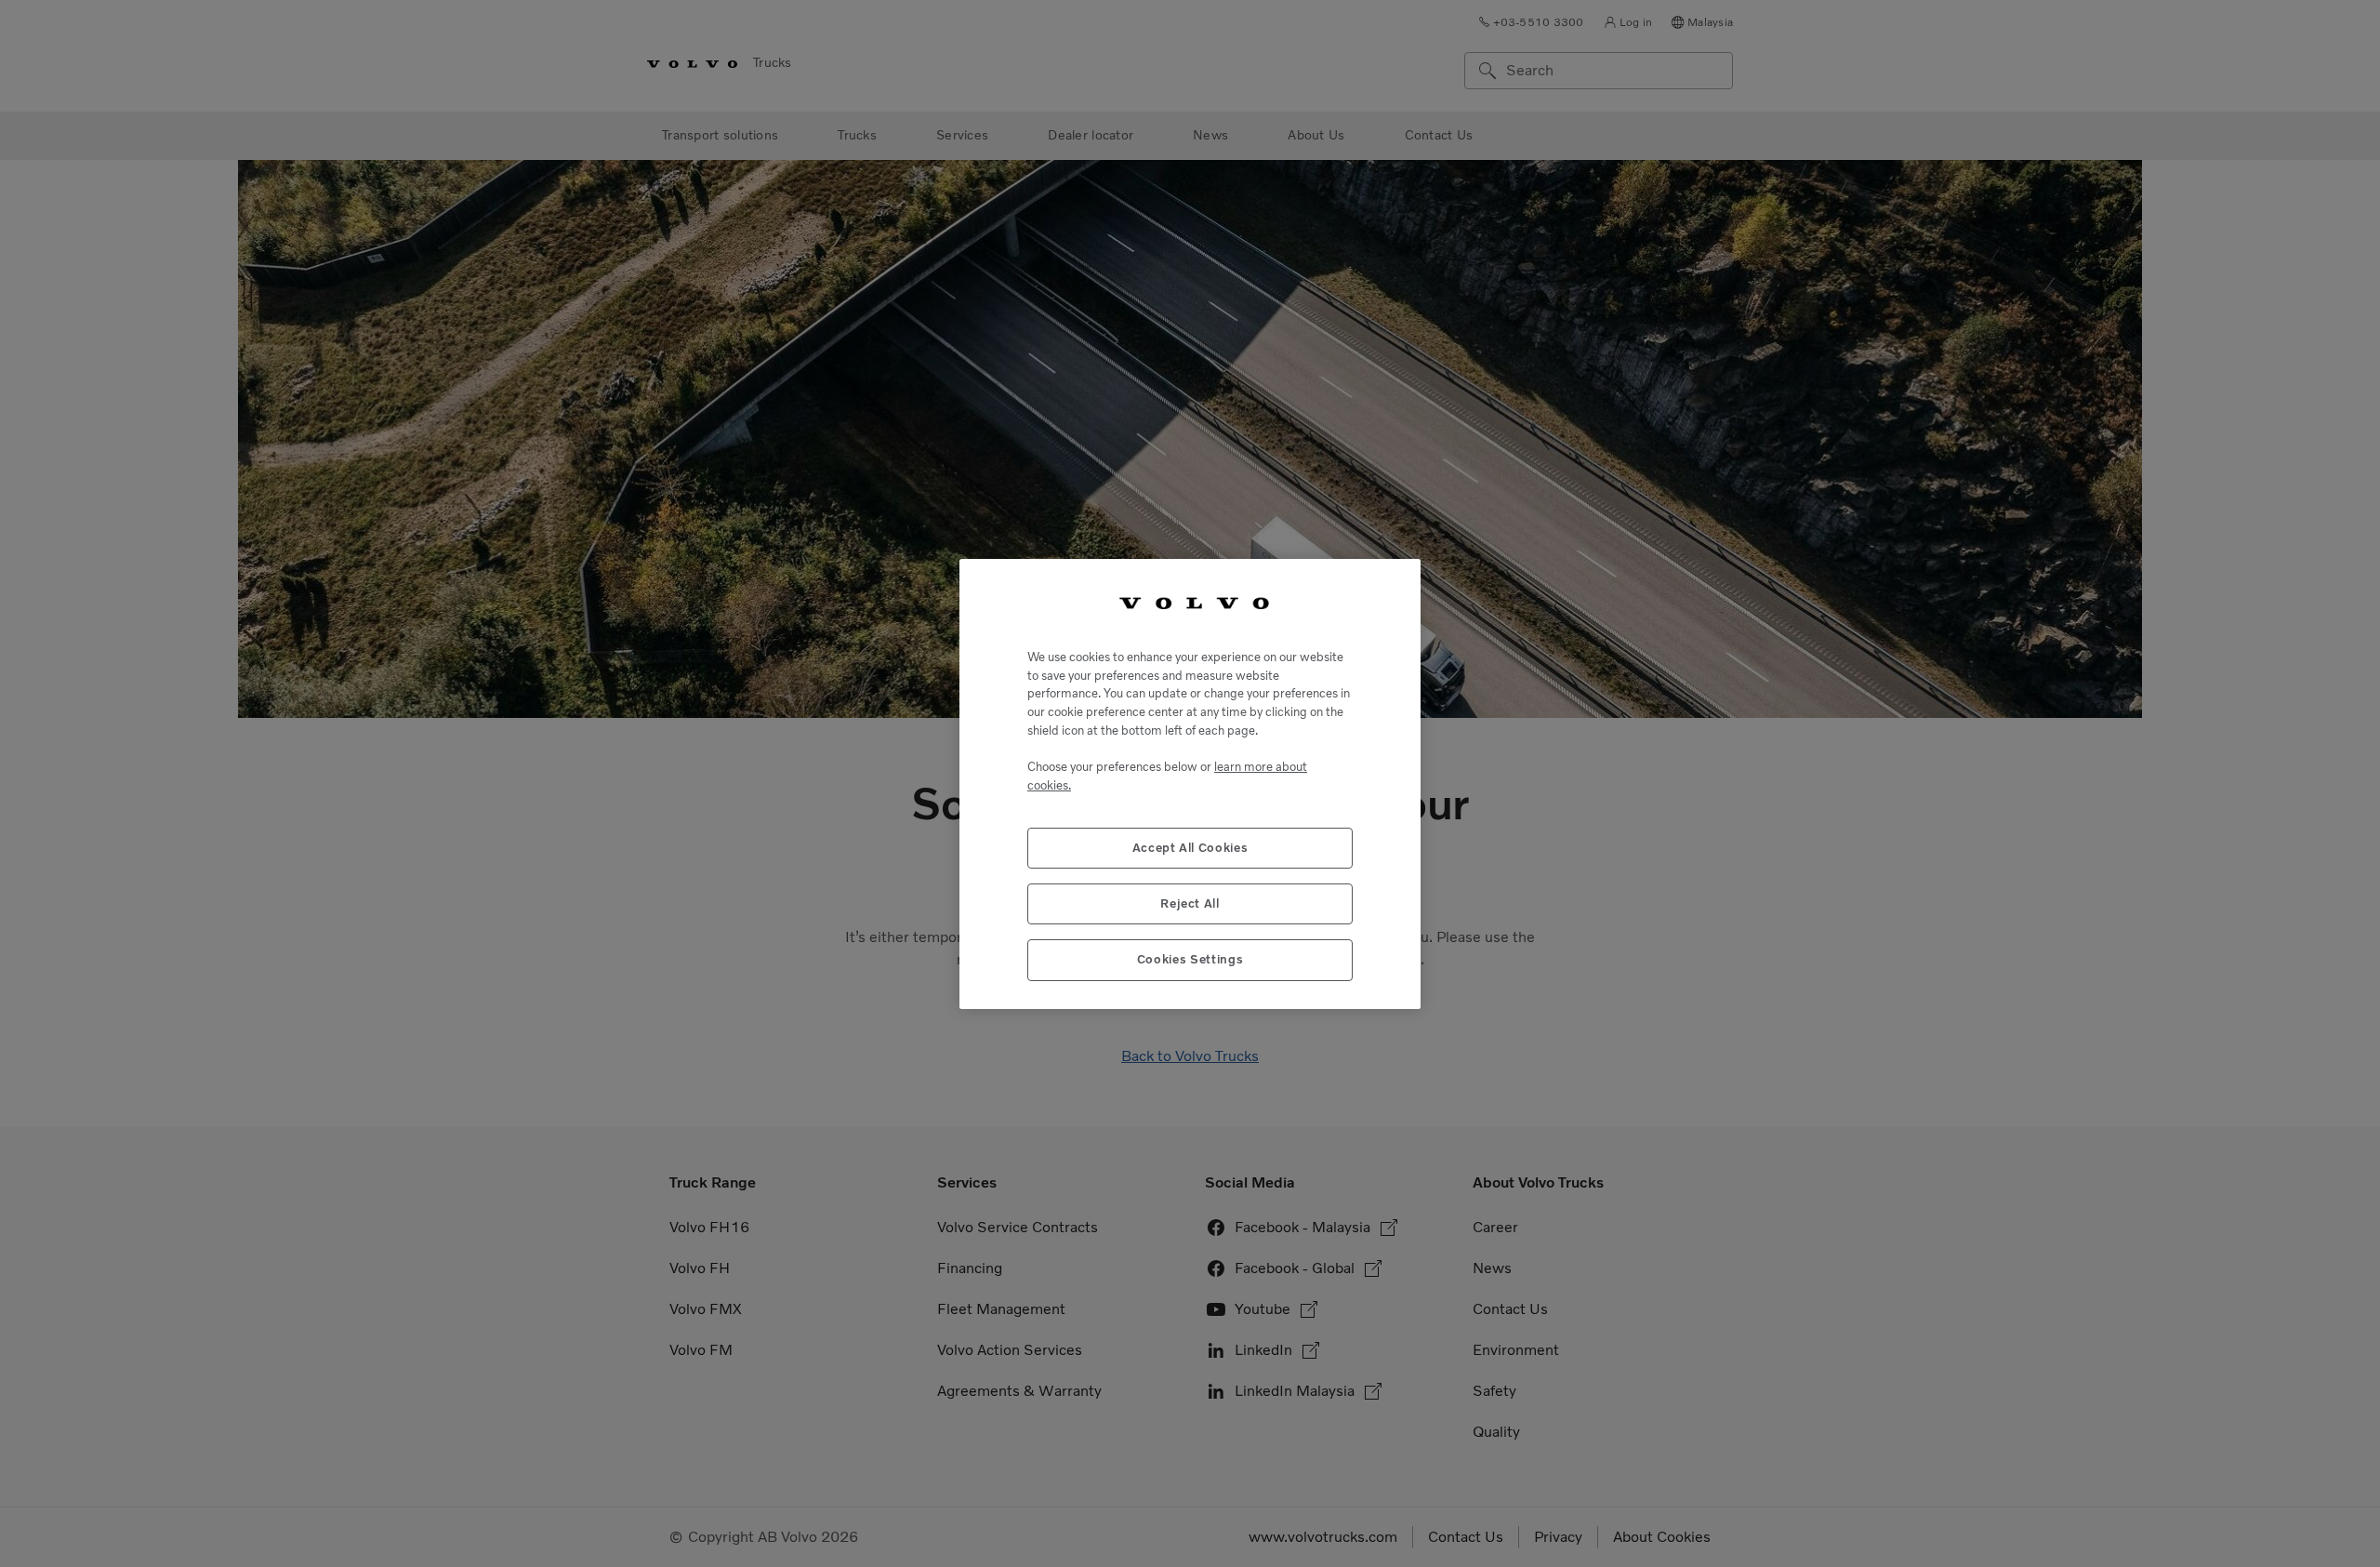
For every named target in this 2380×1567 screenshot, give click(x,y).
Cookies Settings (1190, 959)
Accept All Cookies (1190, 847)
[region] (1190, 783)
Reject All (1190, 903)
